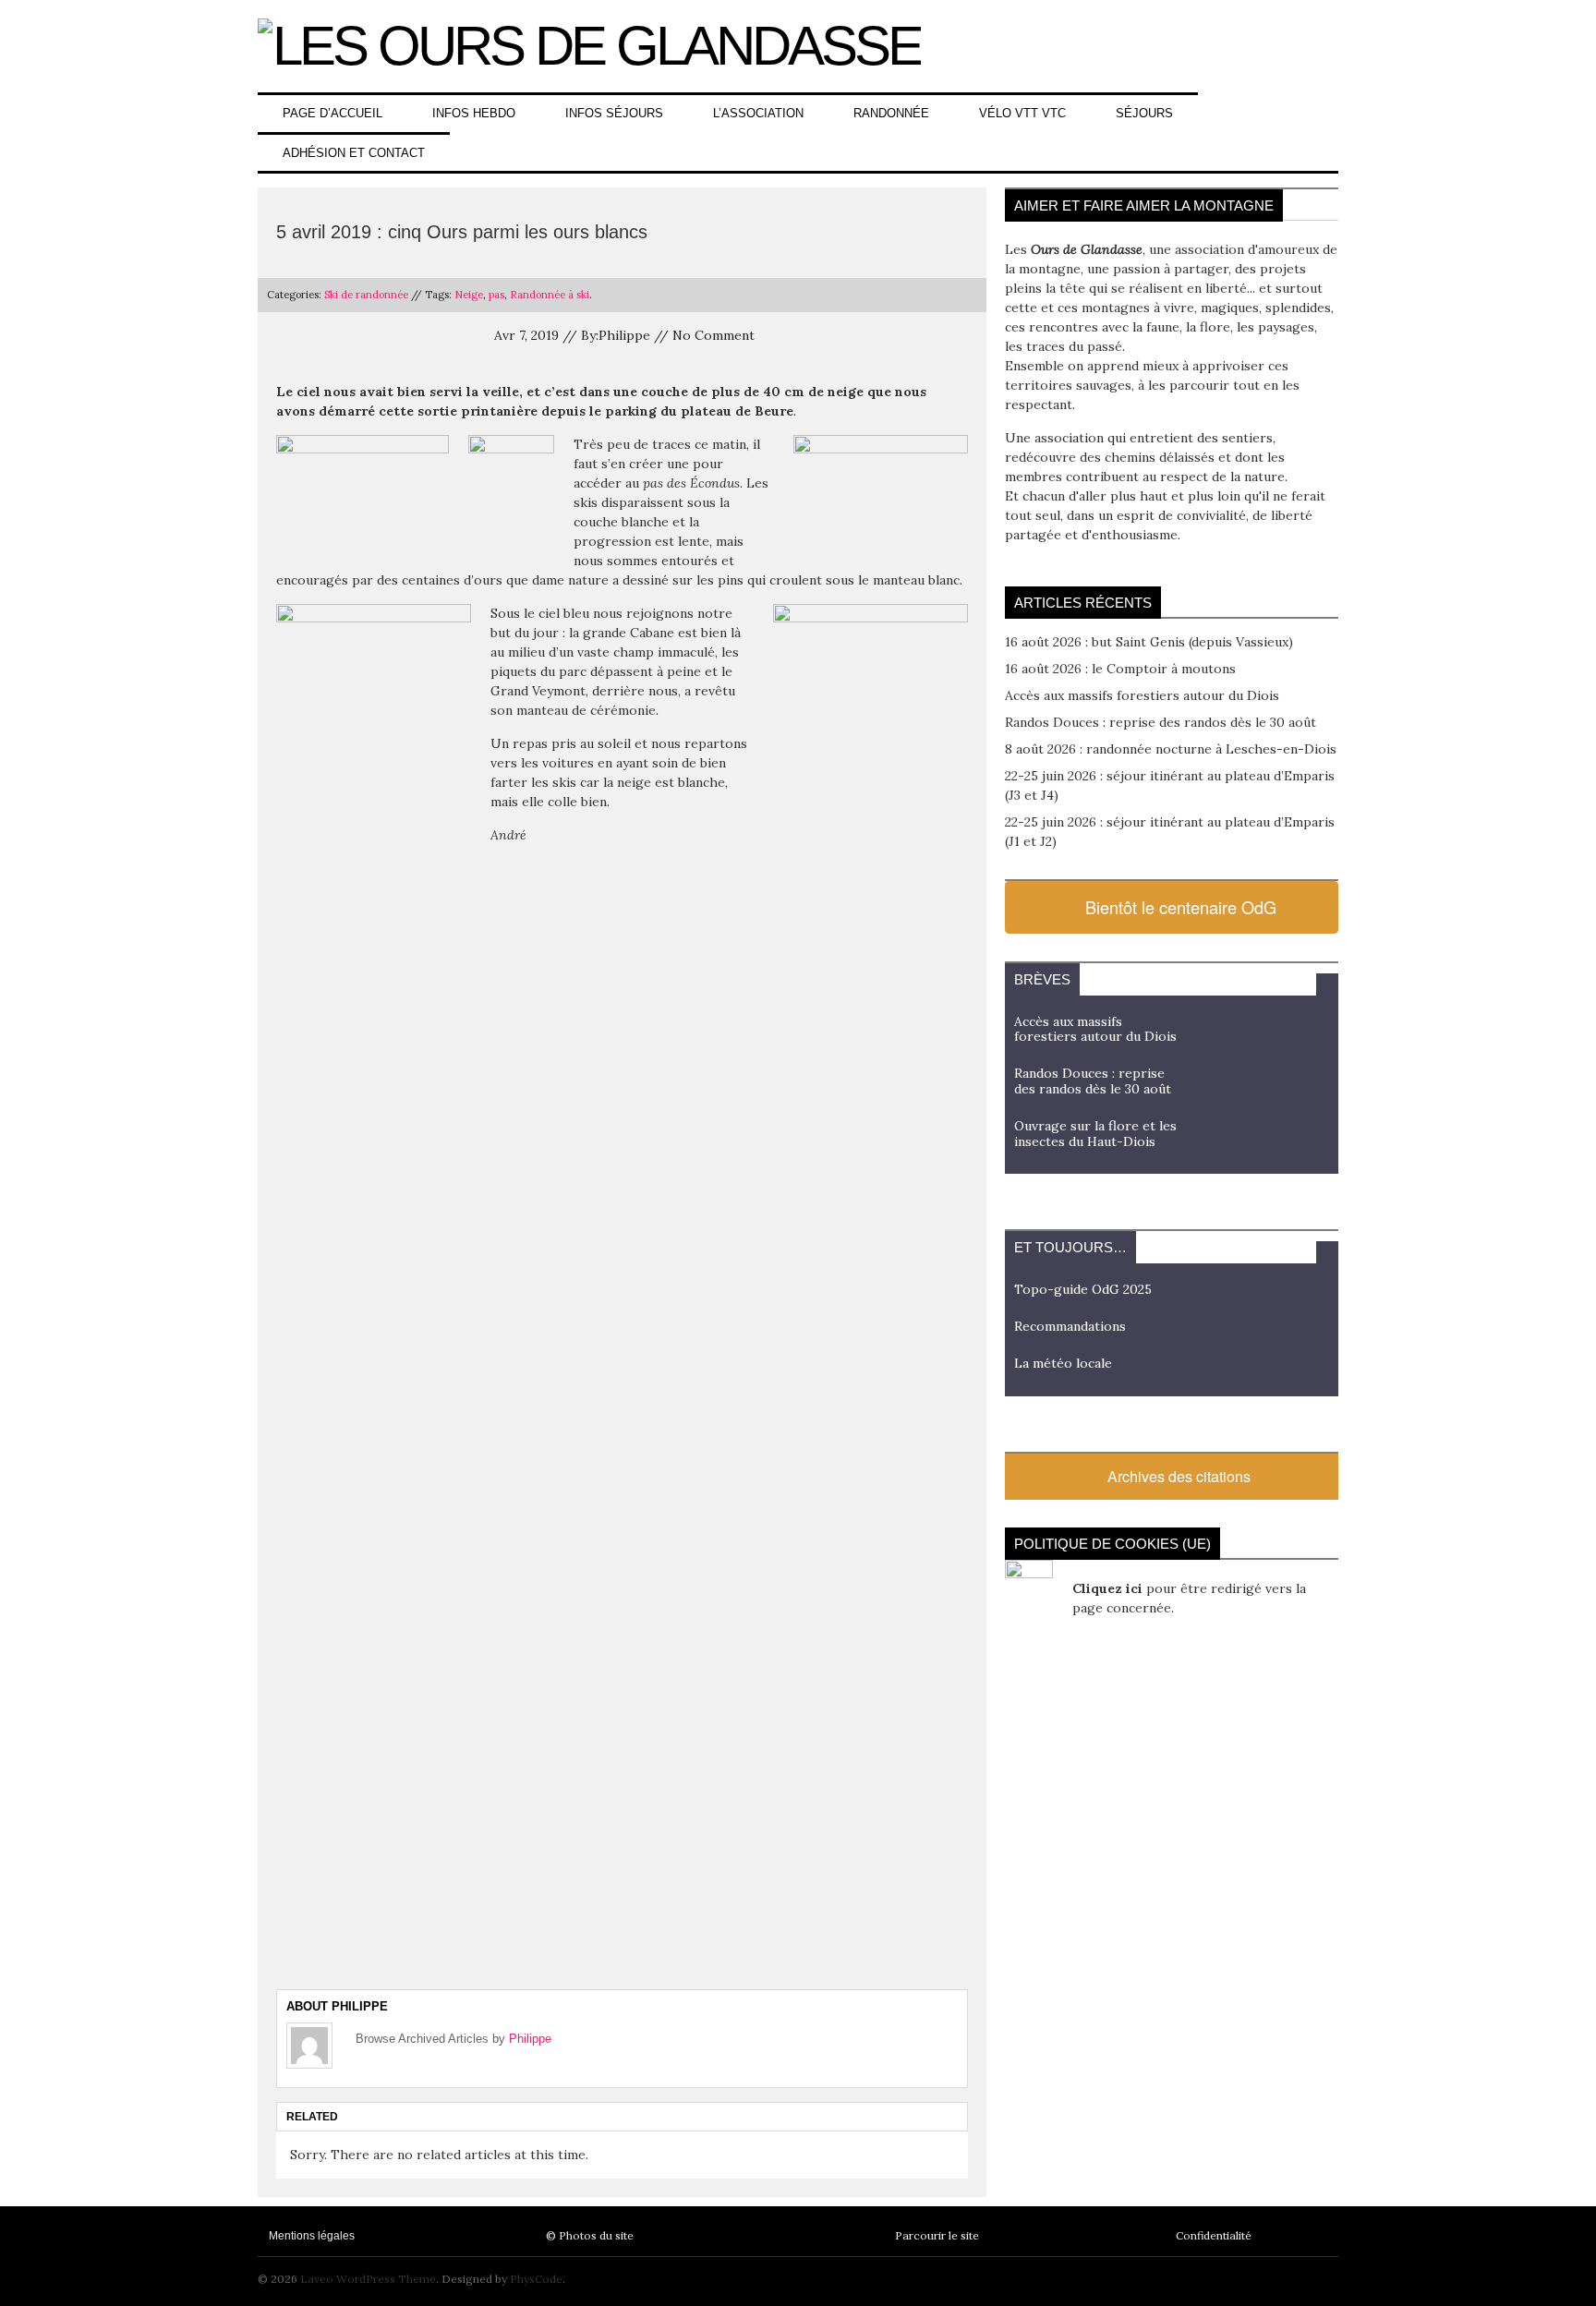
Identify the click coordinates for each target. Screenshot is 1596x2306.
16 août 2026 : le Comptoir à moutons (1120, 669)
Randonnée (891, 113)
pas (496, 295)
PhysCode (536, 2279)
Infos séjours (614, 113)
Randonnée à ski (550, 295)
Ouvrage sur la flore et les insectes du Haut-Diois (1095, 1134)
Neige (469, 295)
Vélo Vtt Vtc (1022, 113)
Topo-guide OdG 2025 (1083, 1289)
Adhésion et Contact (354, 153)
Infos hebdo (474, 113)
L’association (758, 113)
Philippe (530, 2039)
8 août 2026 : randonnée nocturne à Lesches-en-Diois (1171, 749)
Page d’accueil (332, 113)
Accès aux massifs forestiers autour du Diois (1142, 695)
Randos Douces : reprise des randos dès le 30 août (1161, 722)
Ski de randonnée (366, 295)
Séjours (1144, 113)
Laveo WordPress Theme (368, 2279)
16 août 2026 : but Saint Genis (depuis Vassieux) (1149, 642)
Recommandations (1070, 1326)
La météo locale (1063, 1363)
